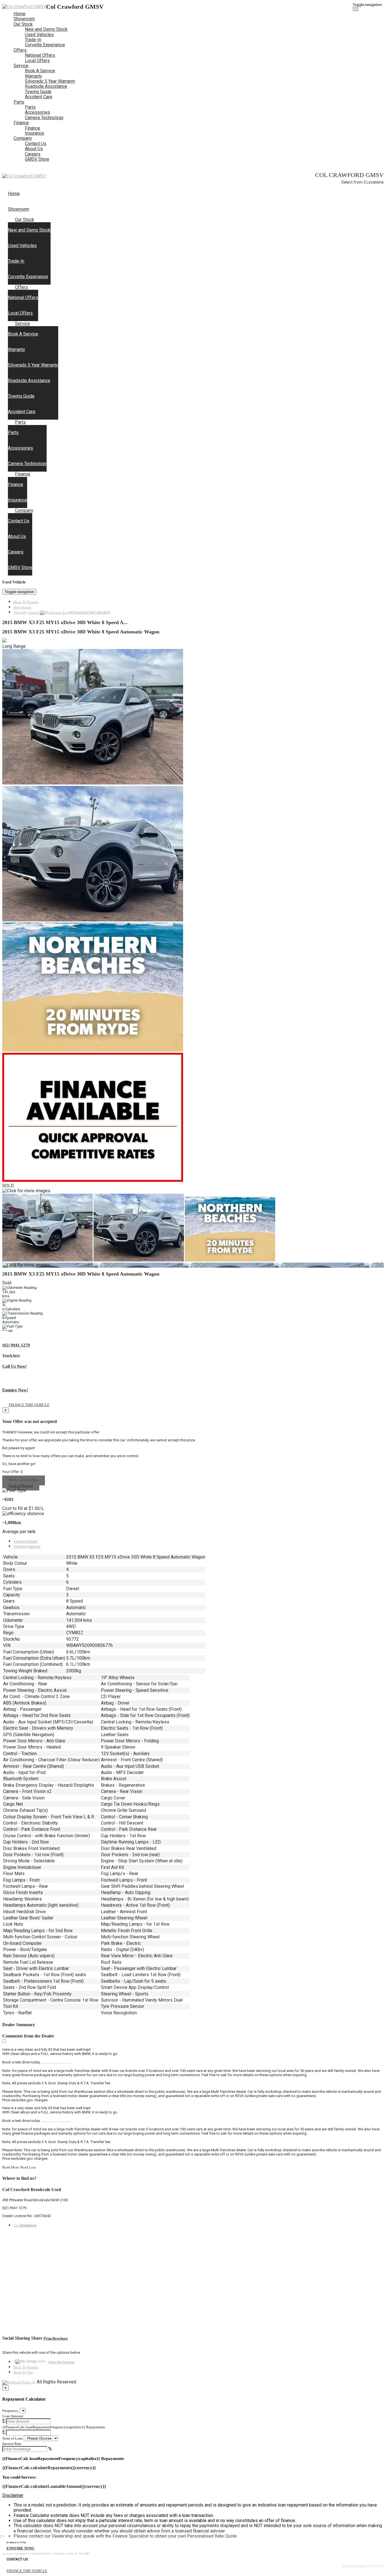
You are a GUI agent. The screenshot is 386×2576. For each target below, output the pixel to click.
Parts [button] (19, 102)
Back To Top (23, 2372)
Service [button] (21, 66)
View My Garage (62, 612)
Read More (11, 2167)
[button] (193, 2496)
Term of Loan (12, 2438)
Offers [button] (20, 50)
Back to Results (21, 1486)
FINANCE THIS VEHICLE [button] (27, 2571)
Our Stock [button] (23, 24)
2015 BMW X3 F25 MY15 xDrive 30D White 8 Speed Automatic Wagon (81, 632)
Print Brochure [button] (56, 2338)
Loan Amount (13, 2416)
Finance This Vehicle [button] (29, 1405)
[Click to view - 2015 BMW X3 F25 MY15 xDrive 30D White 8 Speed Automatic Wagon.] (48, 1260)
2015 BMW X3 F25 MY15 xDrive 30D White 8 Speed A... (65, 622)
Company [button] (23, 138)
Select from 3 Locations (363, 182)
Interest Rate (12, 2444)
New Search (22, 607)
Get (25, 2225)
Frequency (10, 2411)
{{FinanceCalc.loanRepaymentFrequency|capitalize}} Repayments (54, 2427)
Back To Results (26, 602)
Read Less (28, 2167)
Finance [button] (21, 123)
